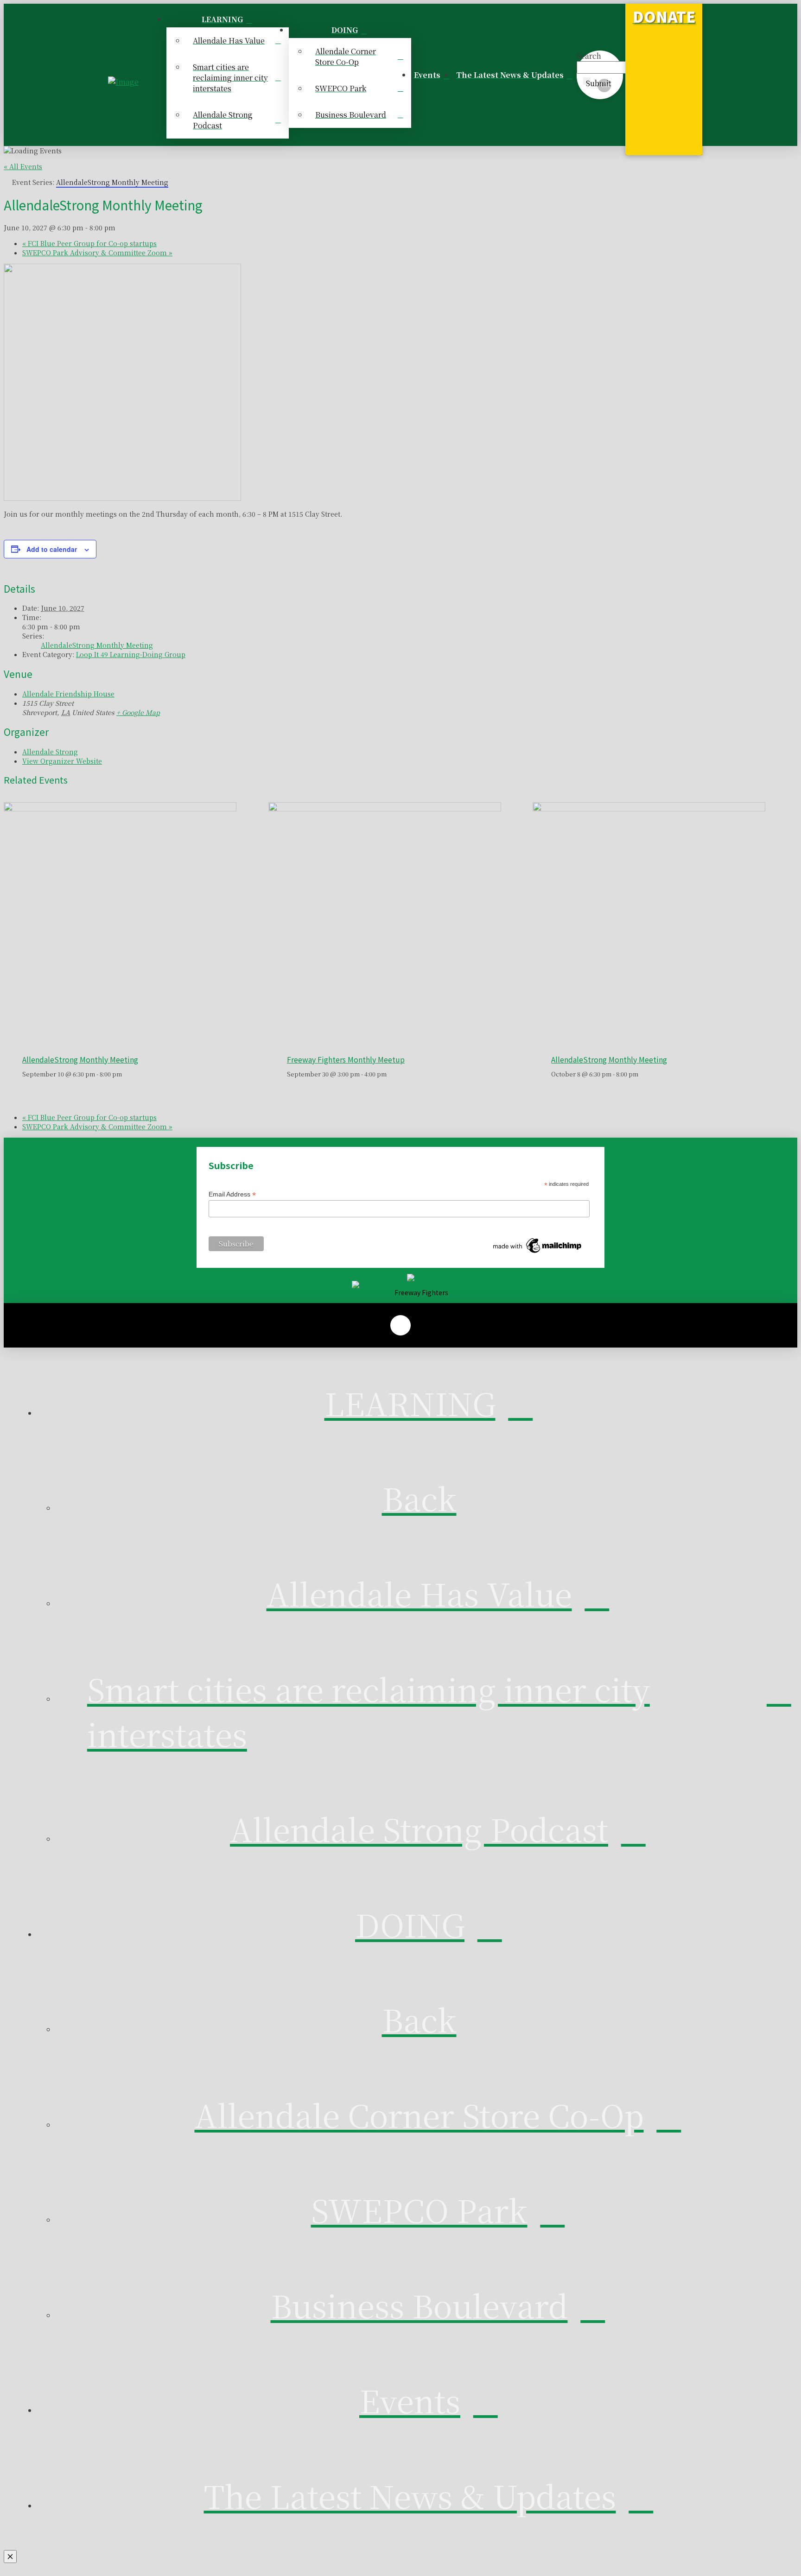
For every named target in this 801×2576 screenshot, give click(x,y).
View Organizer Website (62, 761)
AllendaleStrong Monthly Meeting (97, 645)
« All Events (23, 166)
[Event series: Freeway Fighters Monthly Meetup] (391, 1074)
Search (589, 56)
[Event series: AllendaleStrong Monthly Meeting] (127, 1074)
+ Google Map (138, 712)
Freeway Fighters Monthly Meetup (346, 1059)
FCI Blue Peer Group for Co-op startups (89, 243)
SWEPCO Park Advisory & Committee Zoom (97, 253)
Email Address (232, 1194)
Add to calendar (52, 549)
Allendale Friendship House (68, 694)
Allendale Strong (50, 752)
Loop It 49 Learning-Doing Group (131, 654)
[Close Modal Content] (10, 2557)
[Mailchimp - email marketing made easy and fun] (538, 1253)
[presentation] (120, 809)
